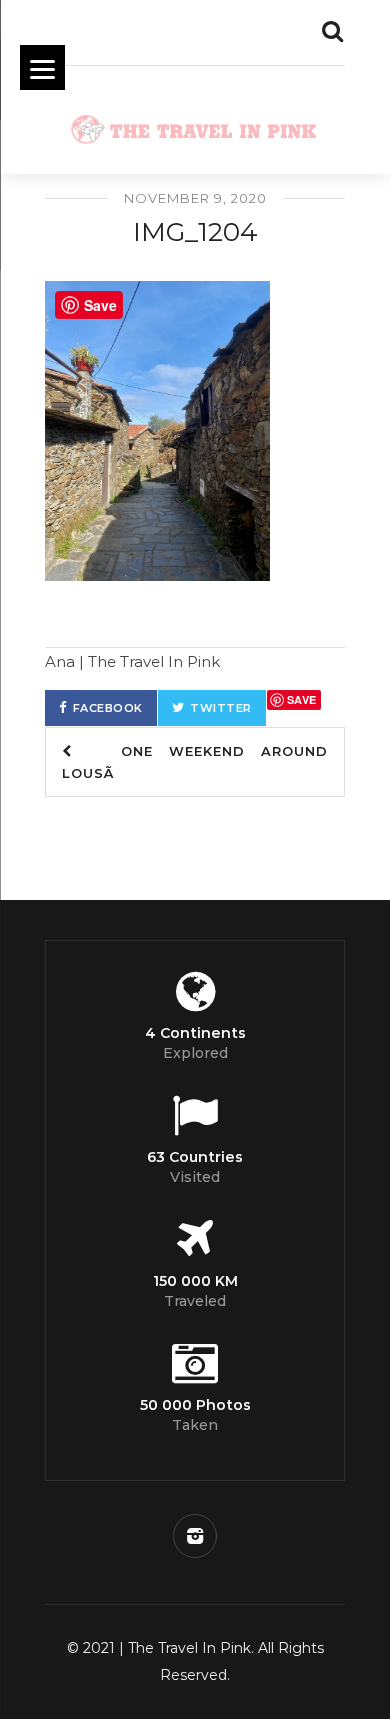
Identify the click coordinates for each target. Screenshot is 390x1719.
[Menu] (42, 67)
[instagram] (195, 1536)
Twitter (221, 708)
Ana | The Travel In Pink (132, 661)
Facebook (108, 708)
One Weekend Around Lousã (195, 762)
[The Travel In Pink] (195, 125)
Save (302, 699)
